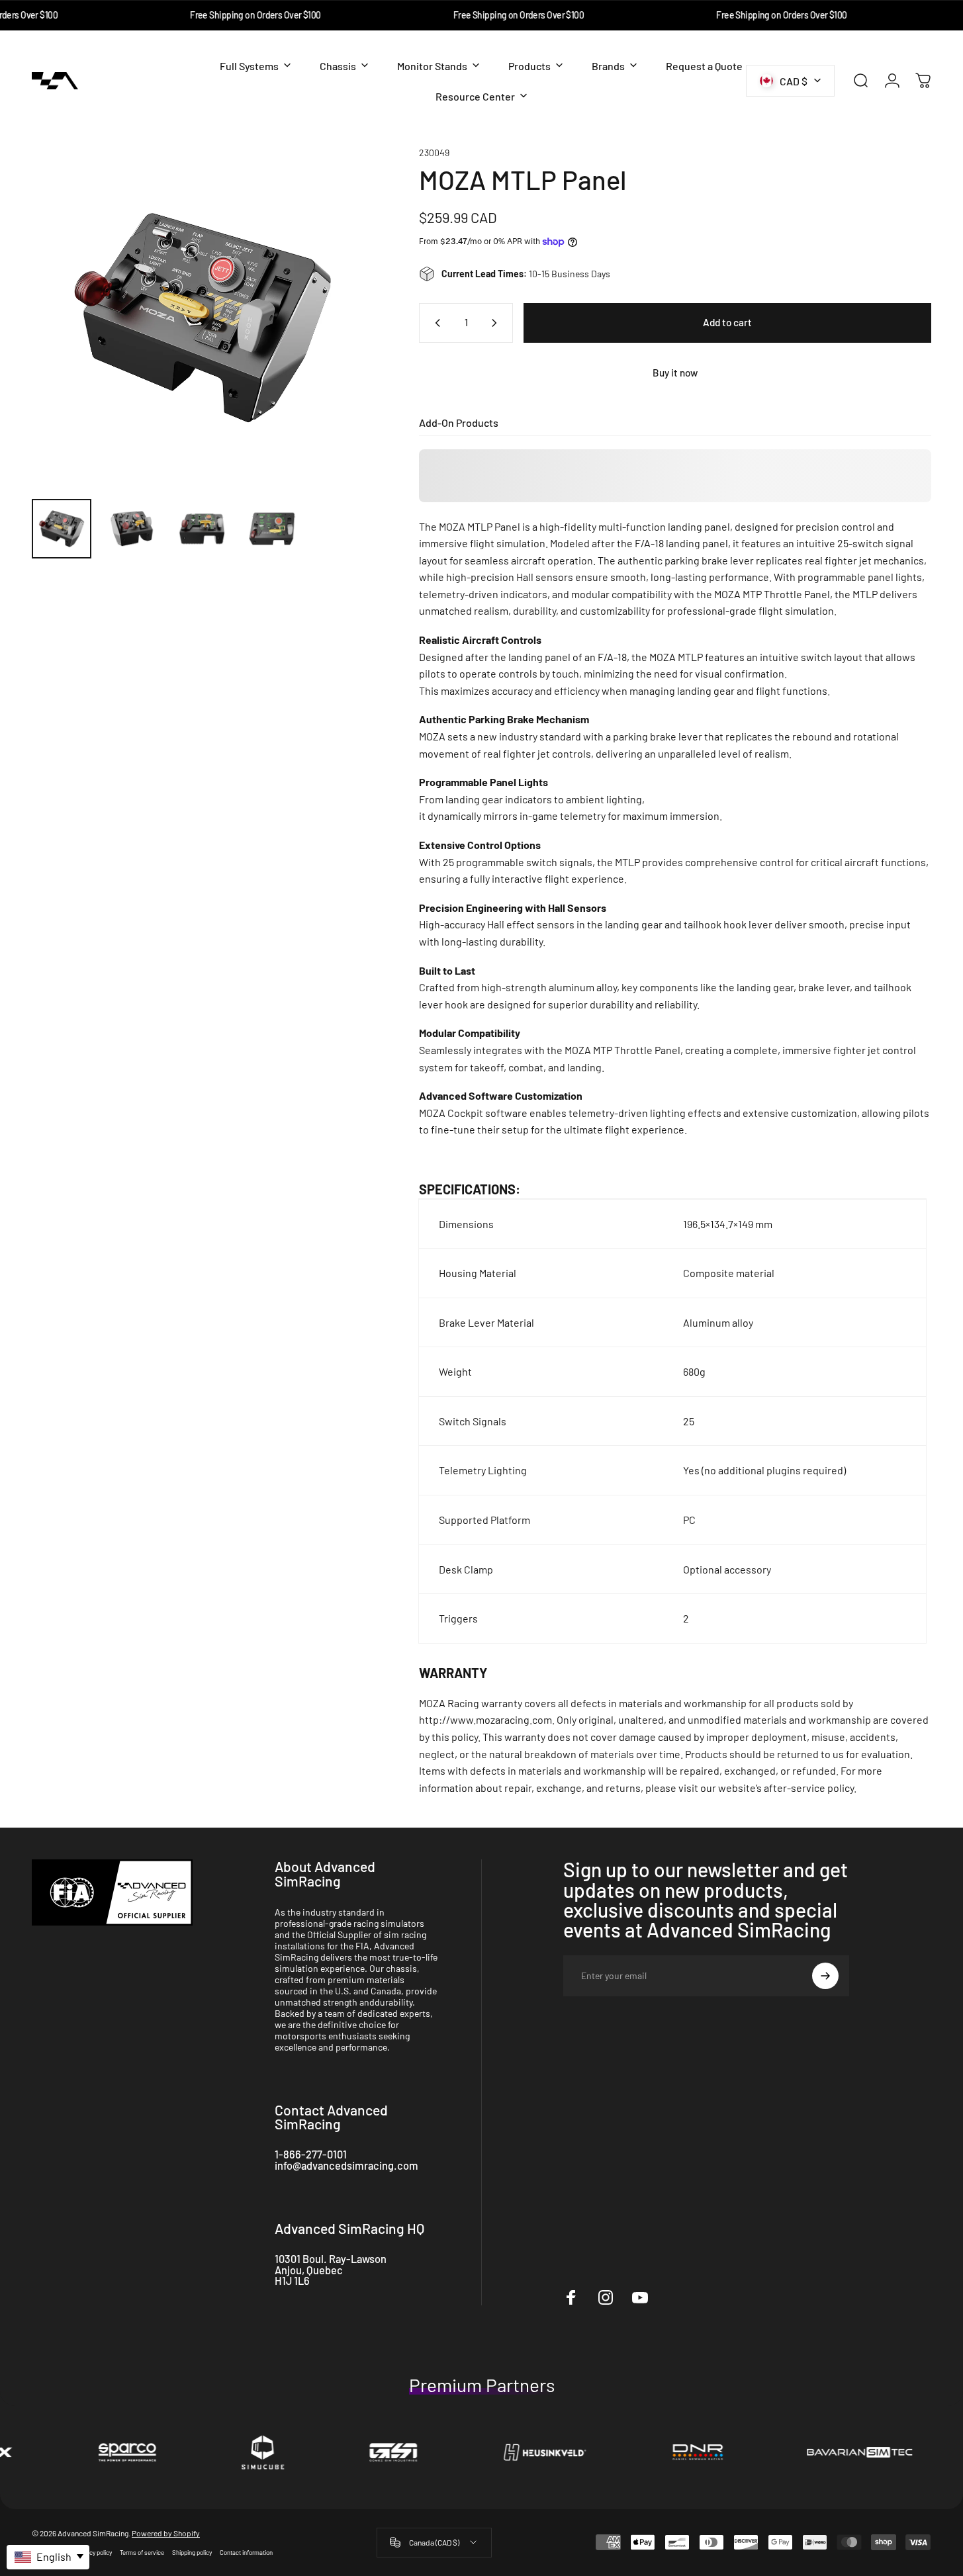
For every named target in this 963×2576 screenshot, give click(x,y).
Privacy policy (94, 2552)
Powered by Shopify (166, 2533)
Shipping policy (192, 2552)
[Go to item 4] (272, 529)
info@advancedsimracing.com (346, 2165)
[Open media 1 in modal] (203, 318)
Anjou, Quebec (309, 2270)
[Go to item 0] (62, 529)
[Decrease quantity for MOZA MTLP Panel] (435, 323)
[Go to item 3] (202, 529)
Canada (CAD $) (434, 2542)
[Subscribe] (825, 1976)
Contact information (246, 2552)
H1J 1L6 (292, 2281)
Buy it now (675, 373)
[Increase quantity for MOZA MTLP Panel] (497, 323)
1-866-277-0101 (311, 2154)
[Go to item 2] (132, 529)
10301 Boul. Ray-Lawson (331, 2259)
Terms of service (142, 2552)
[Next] (339, 342)
